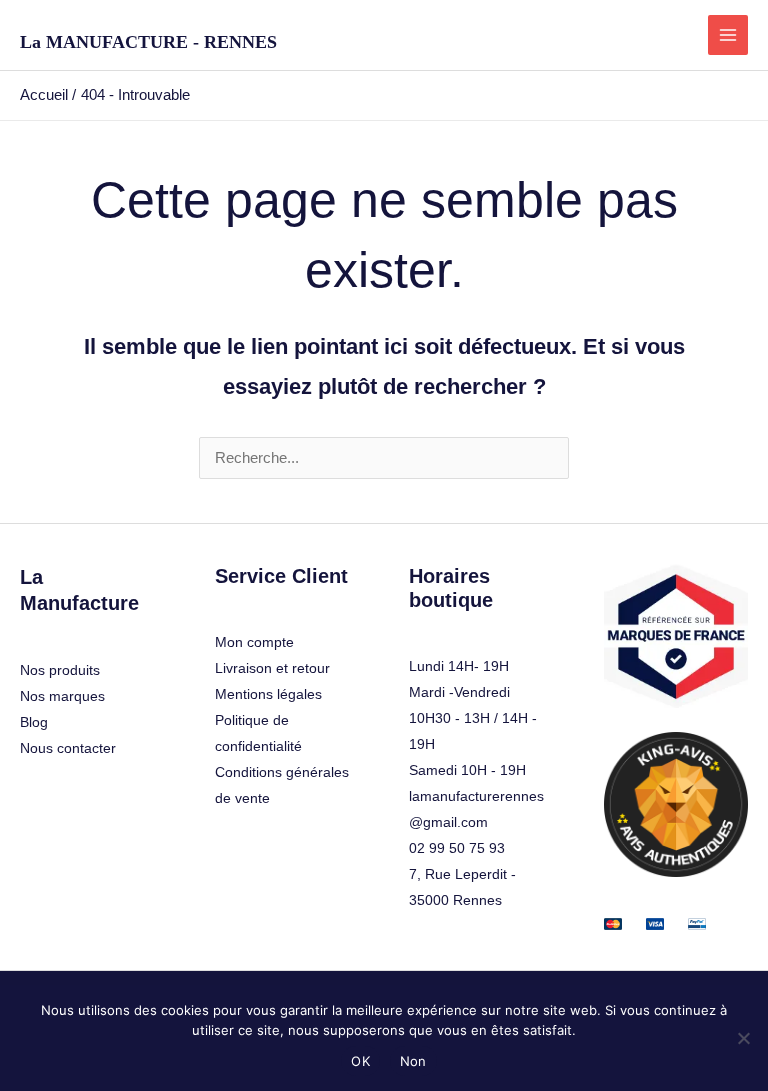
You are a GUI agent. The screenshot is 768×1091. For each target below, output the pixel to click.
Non (413, 1061)
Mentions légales (268, 694)
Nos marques (62, 696)
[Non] (743, 1038)
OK (360, 1061)
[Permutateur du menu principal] (728, 35)
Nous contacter (68, 748)
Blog (34, 722)
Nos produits (60, 670)
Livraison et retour (272, 668)
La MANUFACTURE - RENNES (148, 42)
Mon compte (254, 642)
